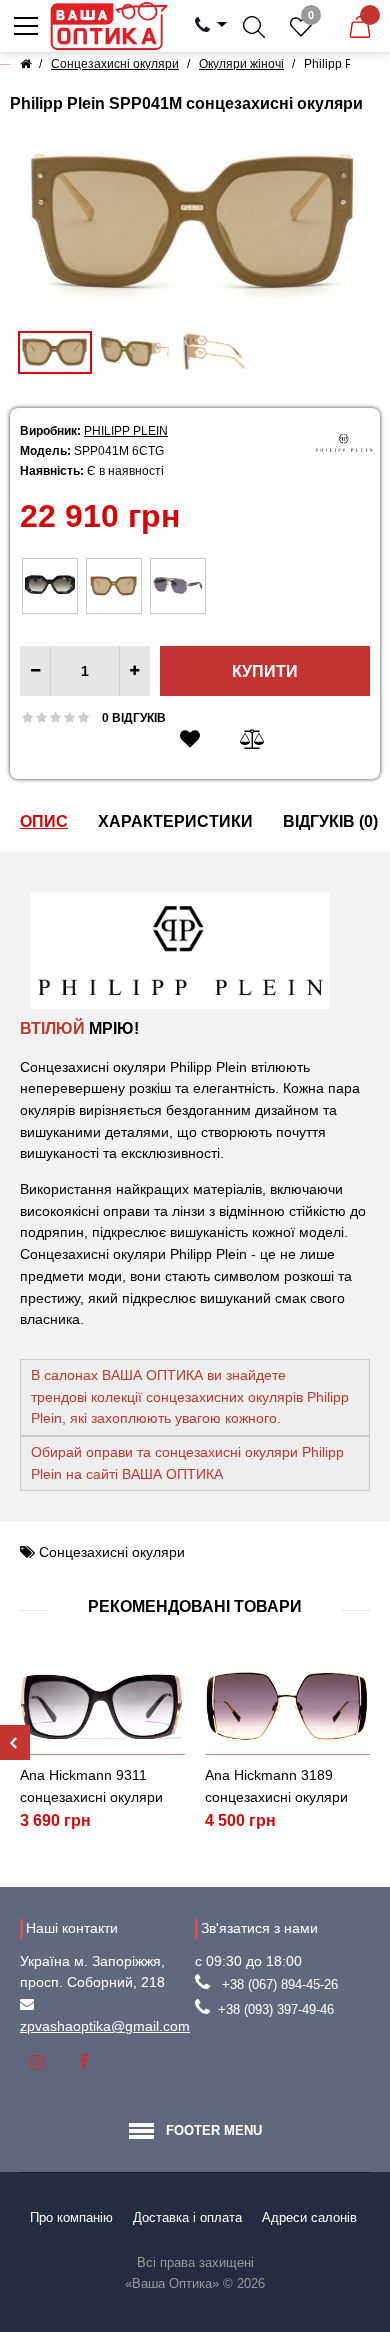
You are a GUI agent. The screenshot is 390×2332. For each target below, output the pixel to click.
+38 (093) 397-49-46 (276, 2009)
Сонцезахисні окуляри (112, 1552)
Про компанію (71, 2217)
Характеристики (175, 821)
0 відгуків (134, 718)
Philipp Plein (126, 431)
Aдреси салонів (309, 2217)
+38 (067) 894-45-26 (280, 1984)
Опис (44, 821)
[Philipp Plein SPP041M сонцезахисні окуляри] (195, 223)
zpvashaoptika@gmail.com (105, 2026)
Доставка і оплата (187, 2217)
